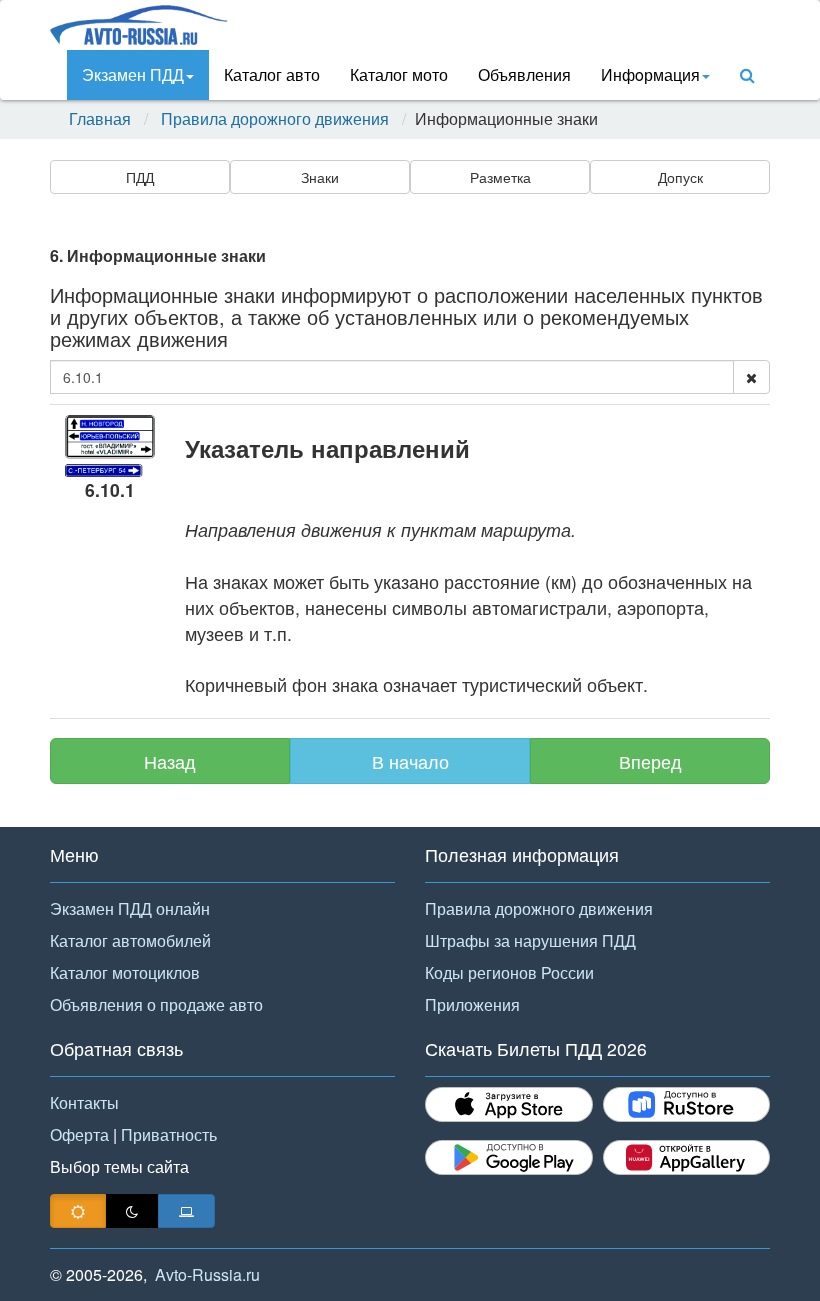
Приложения (472, 1004)
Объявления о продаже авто (156, 1004)
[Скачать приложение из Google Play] (509, 1157)
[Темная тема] (132, 1211)
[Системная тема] (186, 1211)
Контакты (84, 1102)
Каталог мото (399, 74)
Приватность (169, 1134)
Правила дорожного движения (275, 119)
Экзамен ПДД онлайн (130, 908)
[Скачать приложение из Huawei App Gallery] (687, 1157)
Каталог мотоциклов (125, 972)
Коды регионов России (509, 972)
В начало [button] (410, 761)
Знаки (320, 177)
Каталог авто (272, 74)
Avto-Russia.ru (207, 1274)
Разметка (500, 177)
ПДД (140, 177)
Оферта (79, 1134)
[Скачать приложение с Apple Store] (509, 1104)
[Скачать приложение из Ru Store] (687, 1104)
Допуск (680, 177)
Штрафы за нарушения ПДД (530, 940)
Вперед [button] (650, 761)
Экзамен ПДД (133, 74)
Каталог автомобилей (130, 940)
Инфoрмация (650, 74)
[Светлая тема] (78, 1211)
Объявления (524, 74)
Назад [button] (170, 761)
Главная (100, 119)
